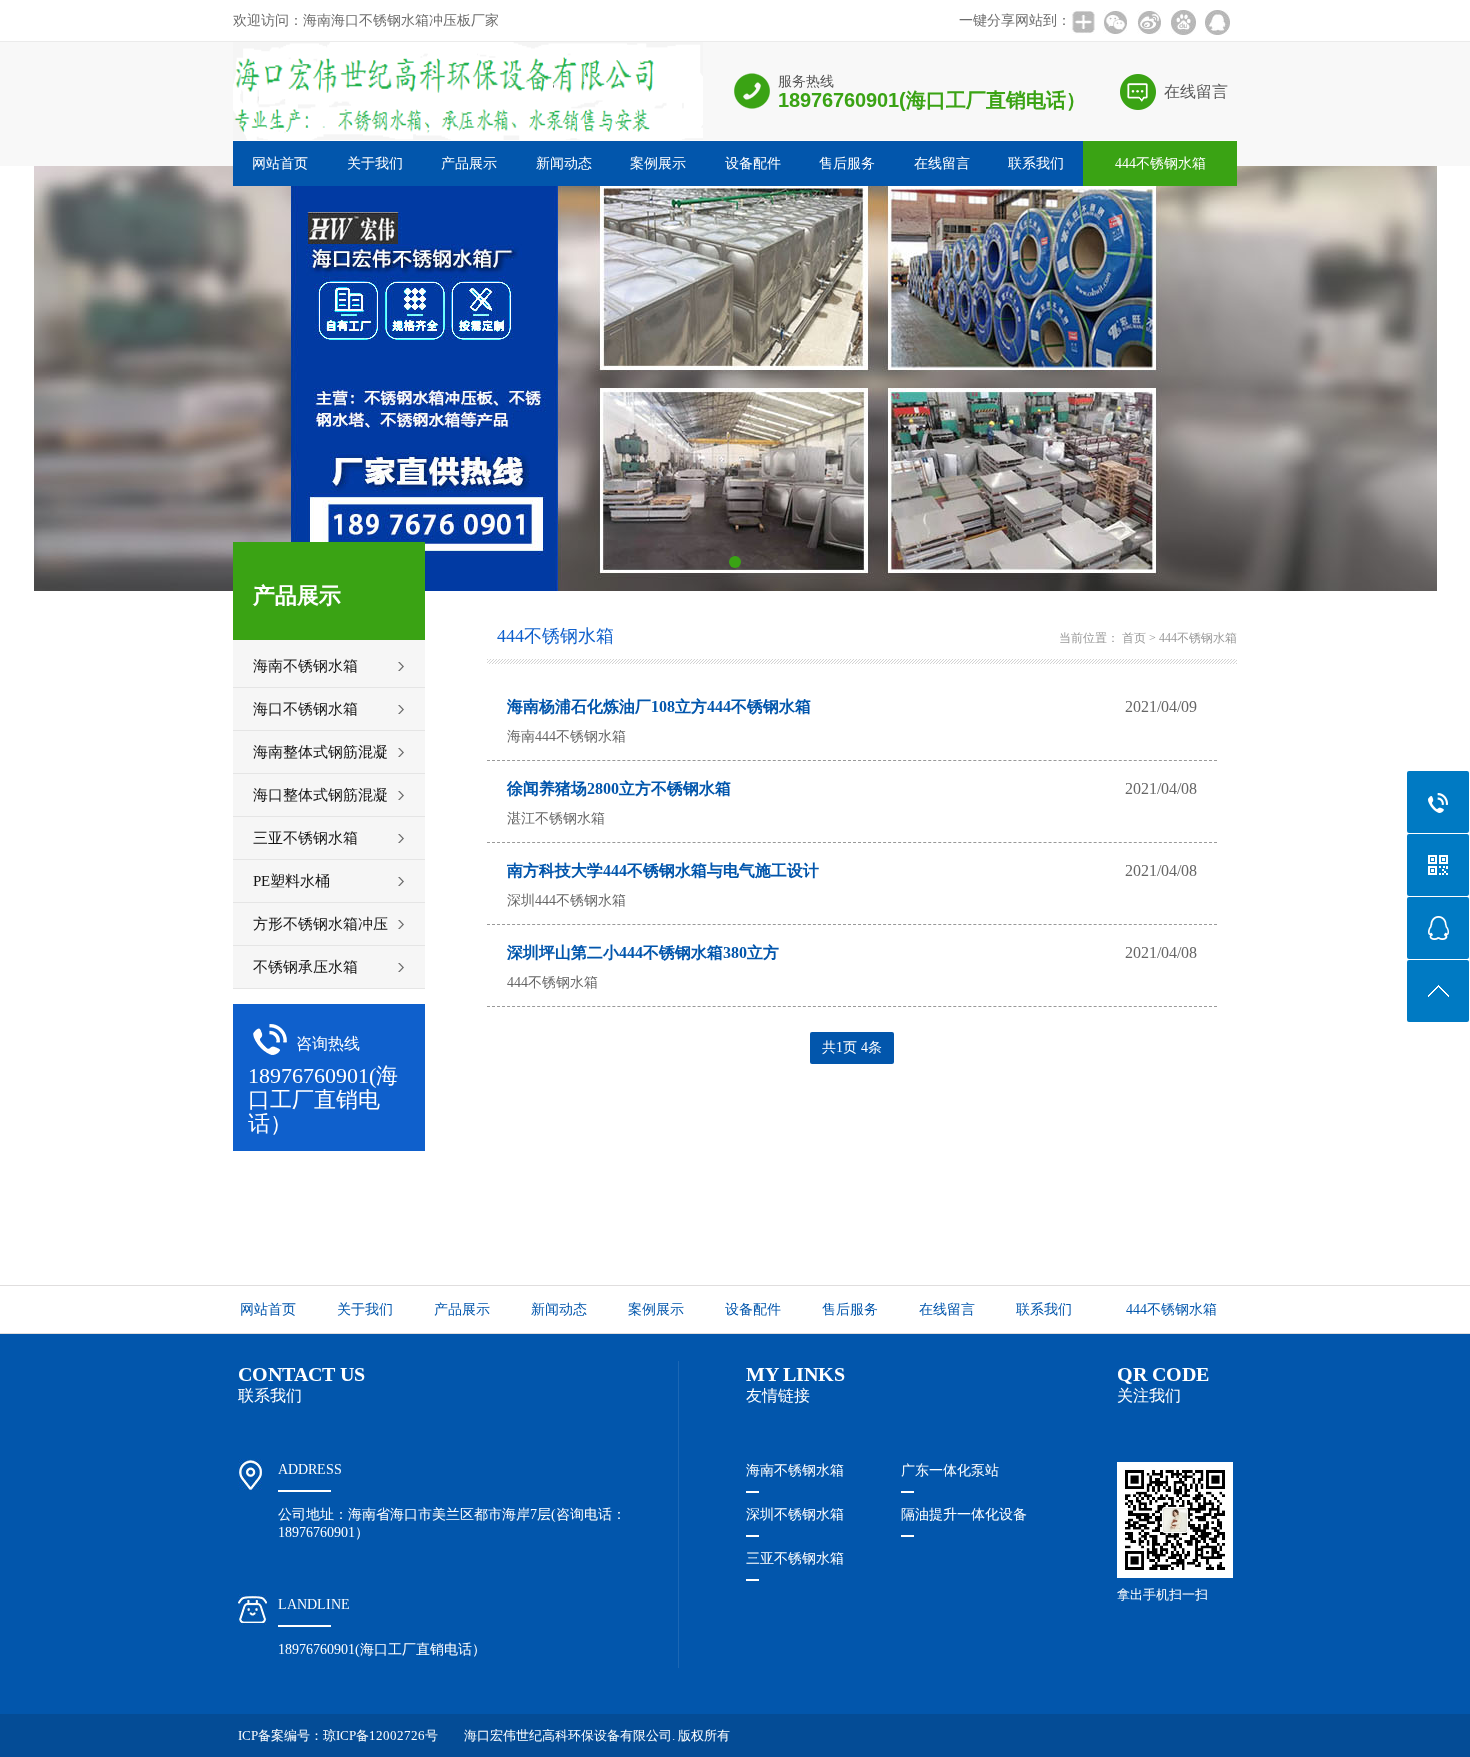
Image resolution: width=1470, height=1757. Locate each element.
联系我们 (1036, 163)
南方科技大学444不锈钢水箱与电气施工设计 (663, 870)
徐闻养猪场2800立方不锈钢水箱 (619, 788)
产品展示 (469, 163)
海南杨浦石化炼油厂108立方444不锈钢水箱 (659, 706)
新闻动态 (564, 163)
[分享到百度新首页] (1183, 22)
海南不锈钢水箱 (795, 1470)
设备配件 (753, 163)
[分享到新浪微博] (1149, 22)
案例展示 (658, 163)
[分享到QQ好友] (1217, 22)
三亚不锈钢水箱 (795, 1558)
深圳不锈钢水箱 (795, 1514)
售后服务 (847, 163)
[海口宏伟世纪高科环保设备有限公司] (468, 138)
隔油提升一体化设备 (964, 1514)
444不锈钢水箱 (1160, 163)
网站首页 (280, 163)
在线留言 (1196, 91)
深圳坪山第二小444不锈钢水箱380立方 (643, 952)
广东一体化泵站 (950, 1470)
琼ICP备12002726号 (380, 1735)
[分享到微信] (1115, 22)
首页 (1134, 638)
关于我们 (375, 163)
